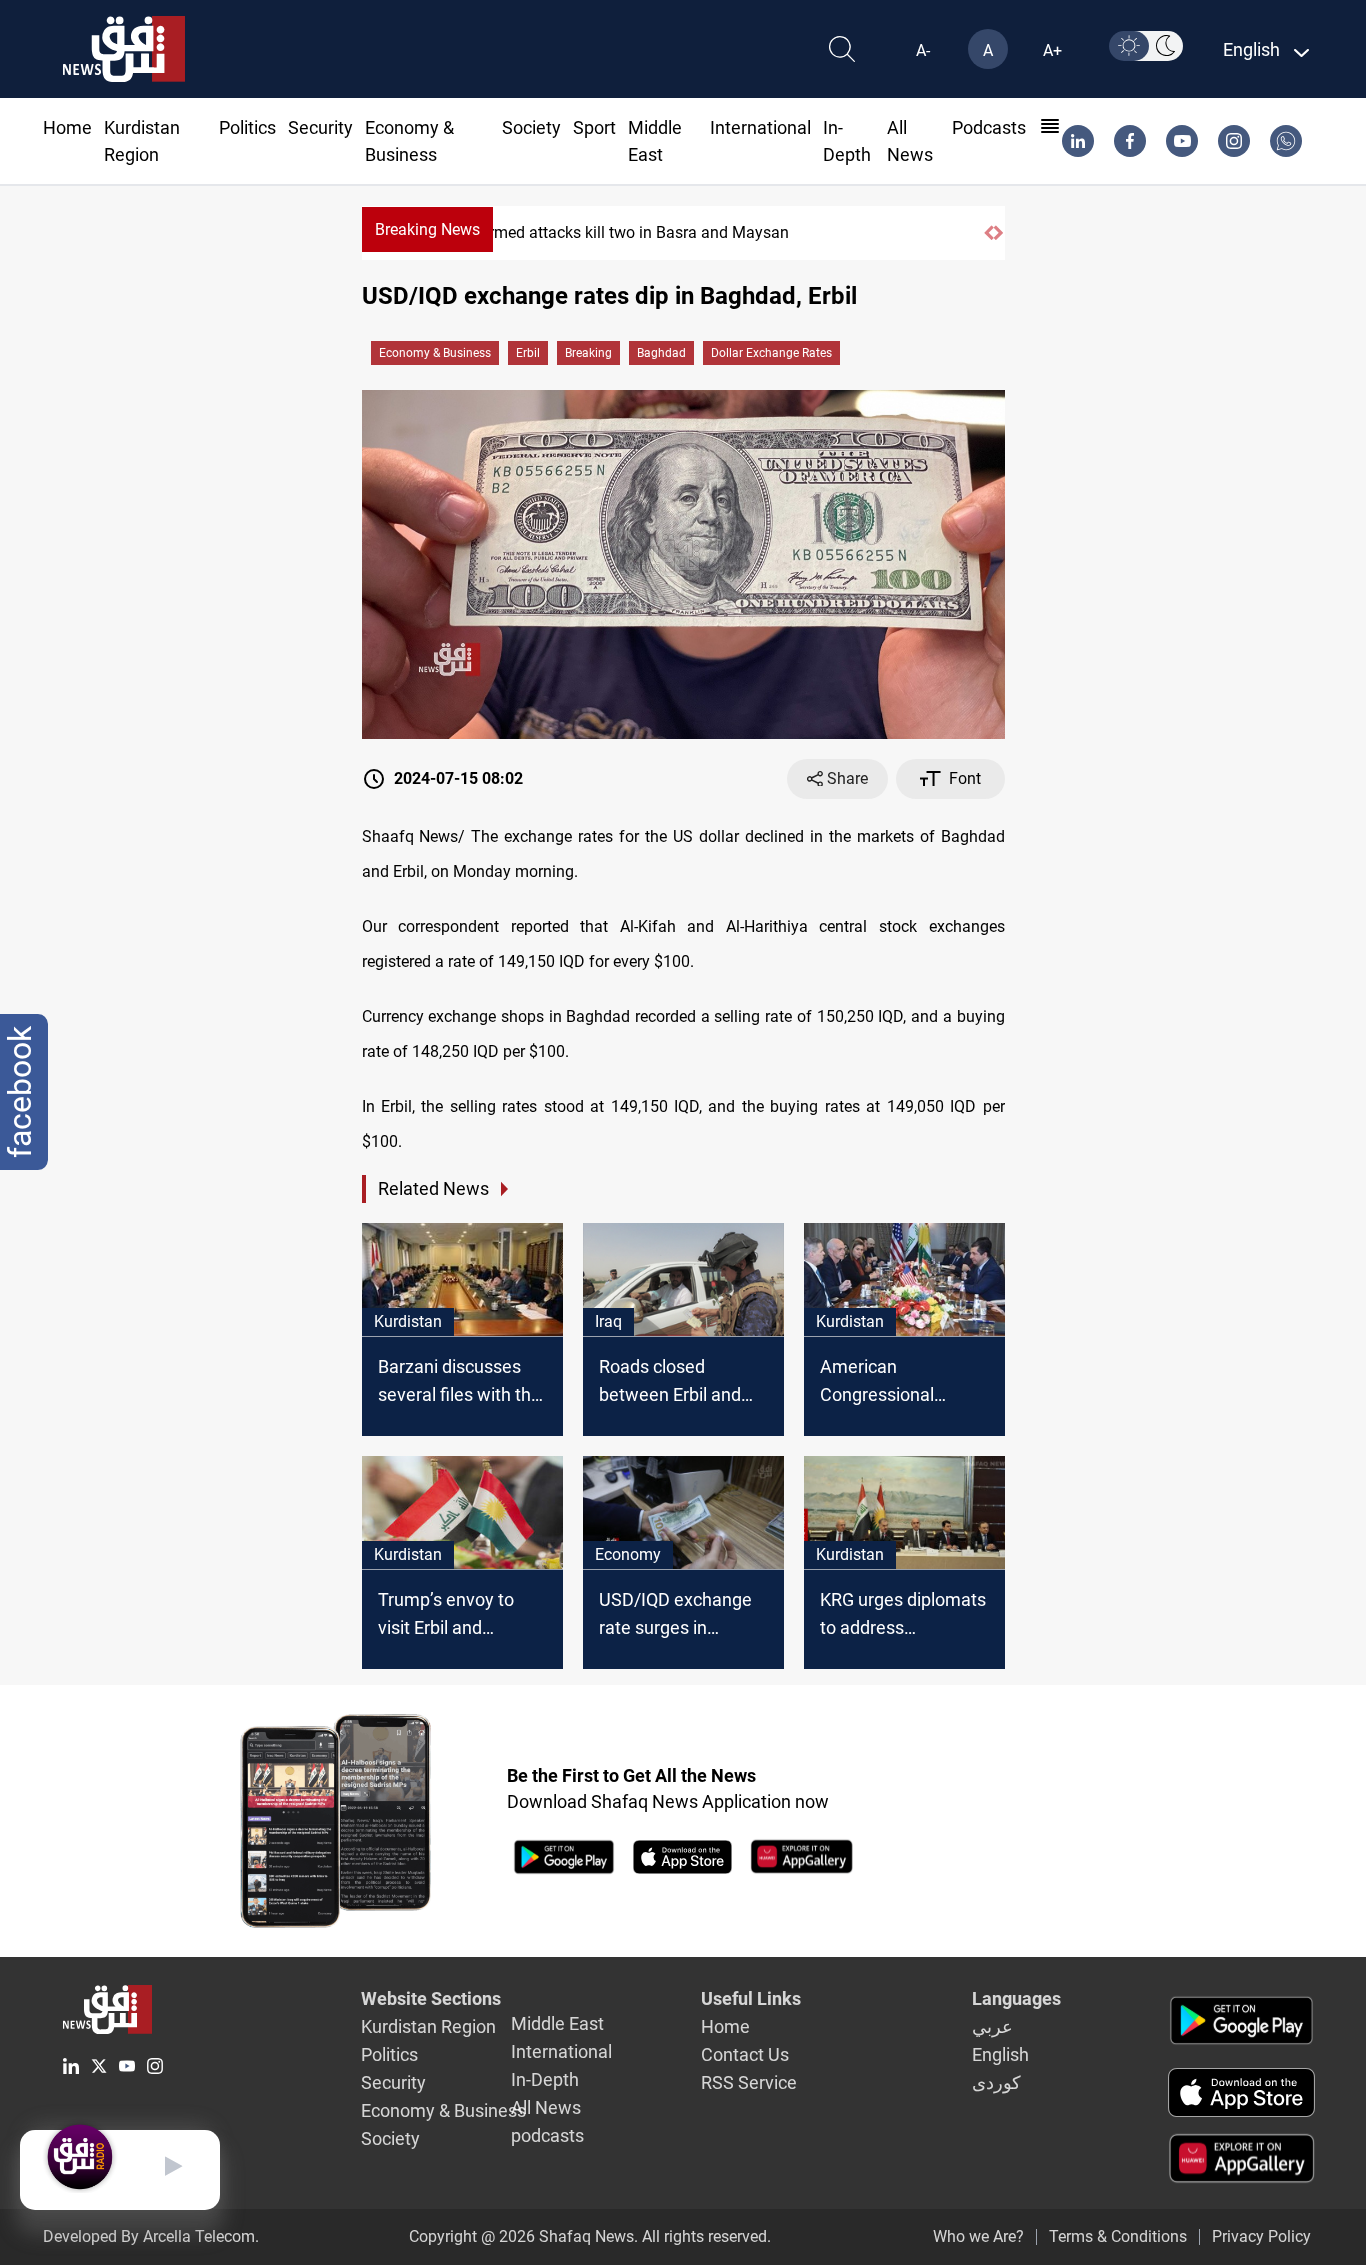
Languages (1016, 1998)
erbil (528, 353)
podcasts (989, 127)
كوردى (996, 2082)
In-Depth (545, 2079)
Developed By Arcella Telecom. (151, 2236)
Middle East (557, 2023)
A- (923, 50)
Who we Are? (978, 2236)
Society (531, 127)
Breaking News (427, 229)
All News (546, 2107)
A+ (1052, 50)
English (1000, 2054)
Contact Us (745, 2054)
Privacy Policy (1261, 2236)
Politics (247, 127)
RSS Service (749, 2082)
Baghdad (661, 353)
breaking (588, 353)
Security (320, 127)
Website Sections (431, 1998)
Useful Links (751, 1998)
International (760, 127)
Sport (594, 127)
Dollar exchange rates (771, 353)
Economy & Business (435, 353)
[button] (988, 233)
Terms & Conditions (1118, 2236)
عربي (992, 2026)
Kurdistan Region (428, 2026)
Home (67, 127)
